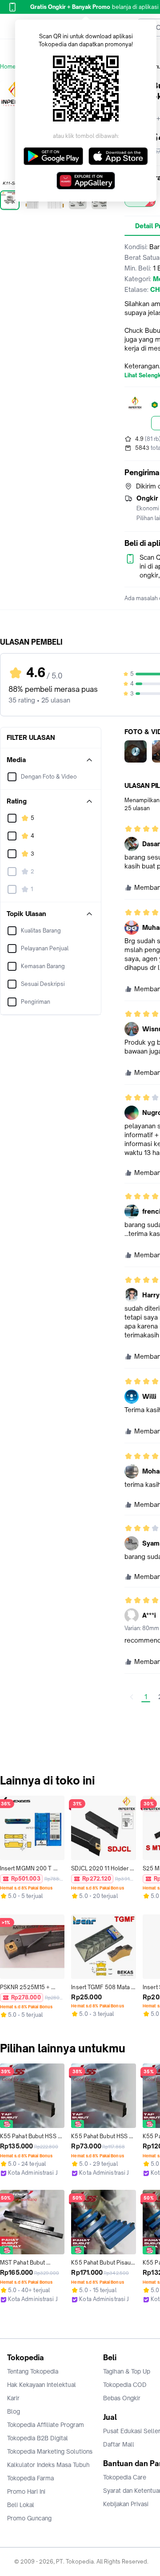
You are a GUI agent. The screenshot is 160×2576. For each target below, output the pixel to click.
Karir (13, 2398)
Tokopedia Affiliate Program (46, 2425)
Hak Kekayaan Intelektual (42, 2385)
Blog (14, 2411)
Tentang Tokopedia (33, 2371)
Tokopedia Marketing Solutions (50, 2451)
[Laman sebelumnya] (132, 1697)
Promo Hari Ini (26, 2491)
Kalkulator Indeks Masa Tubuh (48, 2465)
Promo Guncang (29, 2518)
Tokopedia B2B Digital (38, 2438)
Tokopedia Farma (30, 2478)
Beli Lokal (21, 2505)
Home (8, 67)
